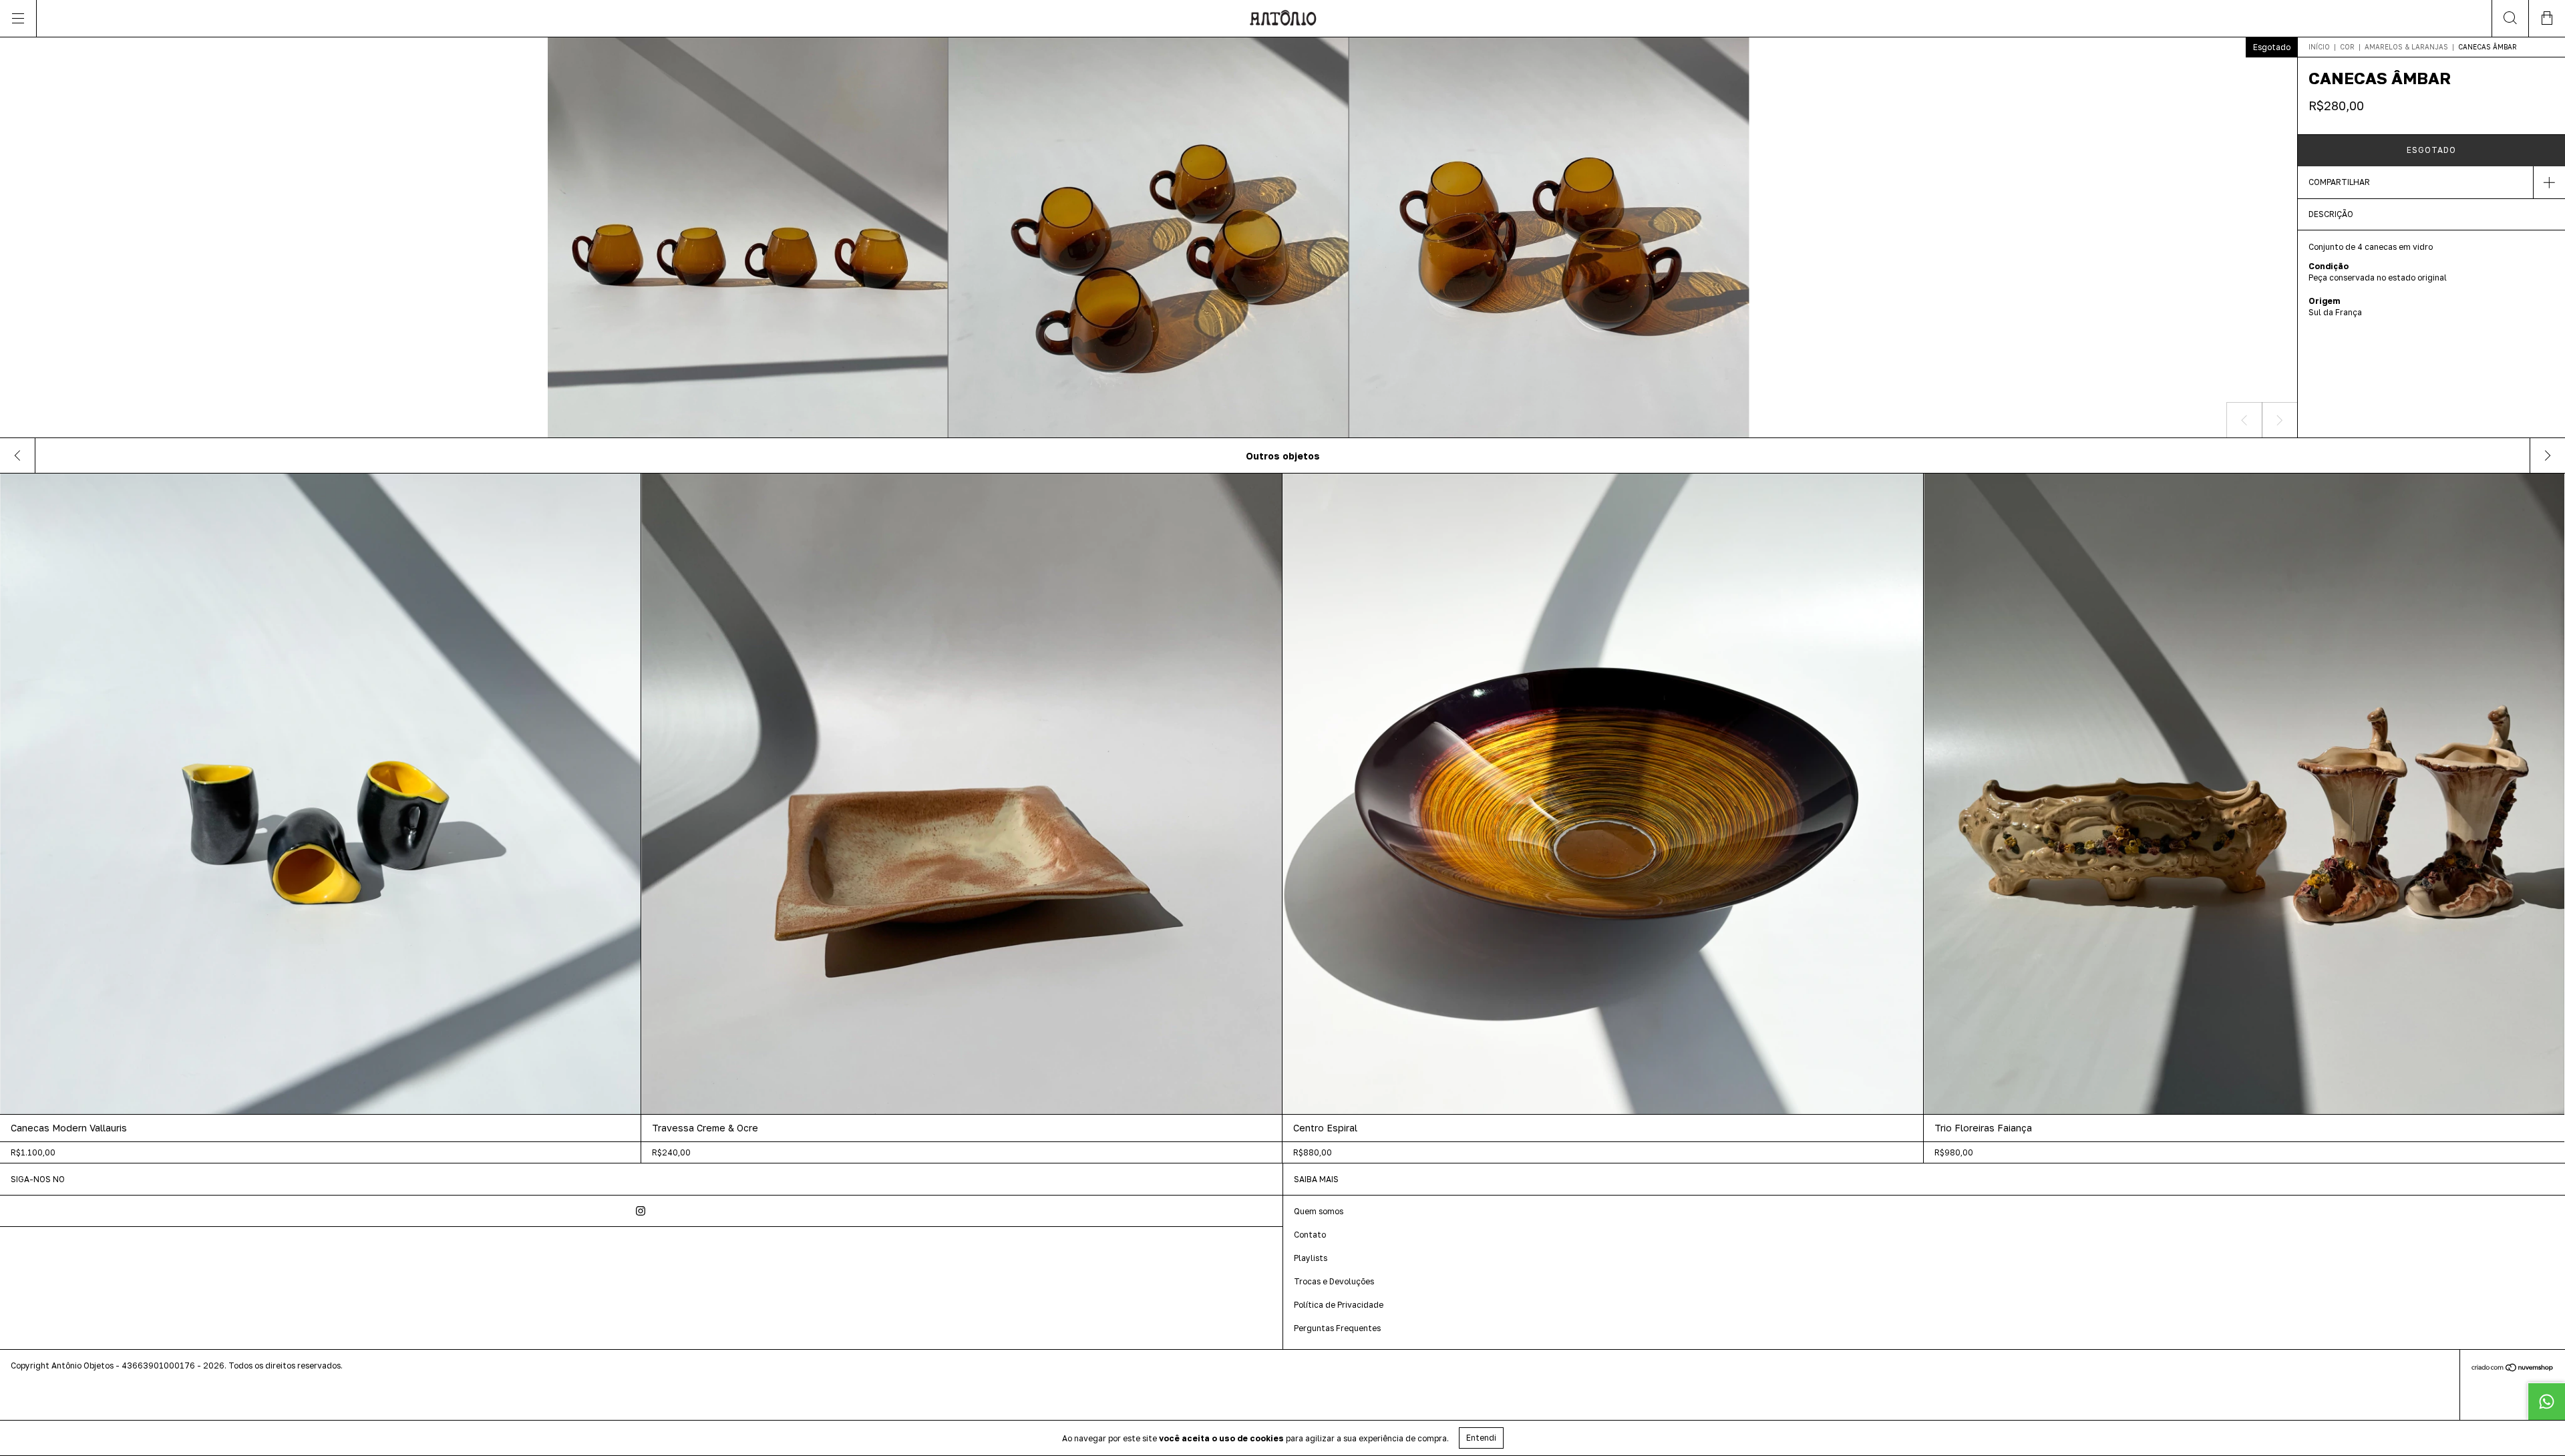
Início (2319, 47)
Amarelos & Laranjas (2406, 47)
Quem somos (1319, 1211)
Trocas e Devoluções (1334, 1281)
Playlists (1311, 1258)
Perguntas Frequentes (1337, 1328)
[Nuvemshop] (2513, 1368)
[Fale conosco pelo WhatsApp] (2546, 1401)
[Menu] (18, 18)
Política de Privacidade (1339, 1305)
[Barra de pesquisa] (2510, 18)
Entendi (1481, 1438)
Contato (1310, 1235)
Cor (2347, 47)
